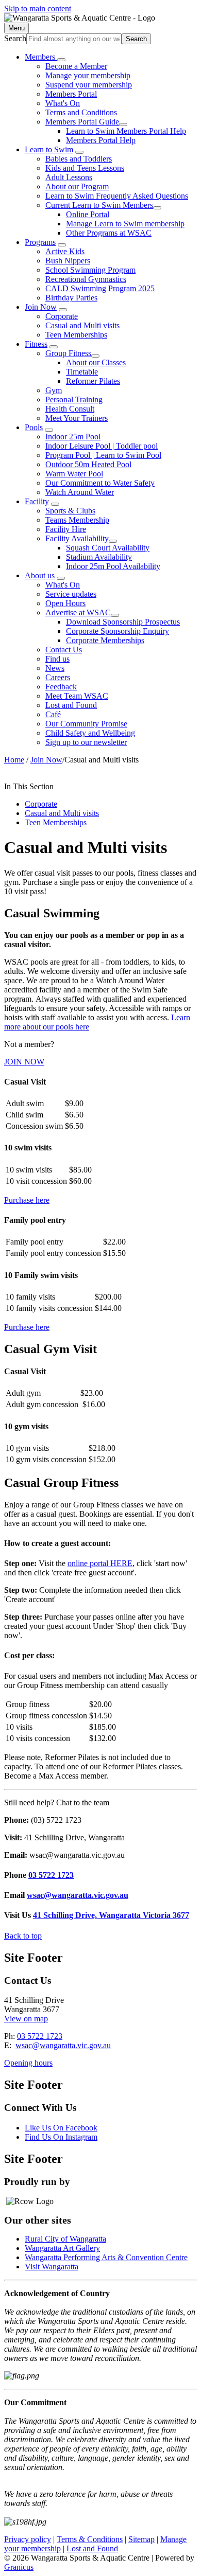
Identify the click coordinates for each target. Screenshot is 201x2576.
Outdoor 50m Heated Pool (88, 464)
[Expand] (61, 60)
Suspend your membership (89, 85)
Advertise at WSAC (78, 612)
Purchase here (27, 1200)
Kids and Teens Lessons (85, 168)
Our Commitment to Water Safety (100, 483)
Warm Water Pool (74, 474)
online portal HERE (100, 1563)
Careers (58, 677)
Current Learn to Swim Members (99, 205)
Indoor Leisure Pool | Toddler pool (102, 446)
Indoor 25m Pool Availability (113, 566)
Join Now (41, 307)
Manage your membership (88, 75)
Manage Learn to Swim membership (125, 224)
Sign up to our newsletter (86, 742)
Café (53, 714)
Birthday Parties (71, 298)
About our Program (77, 186)
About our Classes (96, 362)
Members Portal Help (101, 140)
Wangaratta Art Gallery (62, 2248)
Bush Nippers (68, 261)
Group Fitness (68, 353)
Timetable (82, 372)
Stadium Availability (99, 557)
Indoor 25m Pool (73, 437)
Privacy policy (28, 2539)
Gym (54, 390)
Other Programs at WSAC (109, 233)
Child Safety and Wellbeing (90, 733)
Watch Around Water (80, 492)
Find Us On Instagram (61, 2137)
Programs (40, 242)
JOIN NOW (24, 1062)
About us (40, 575)
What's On (63, 103)
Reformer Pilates (93, 381)
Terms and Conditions (81, 112)
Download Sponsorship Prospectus (123, 622)
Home (14, 760)
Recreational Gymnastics (86, 279)
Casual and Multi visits (82, 325)
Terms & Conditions (90, 2539)
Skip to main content (38, 8)
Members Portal (71, 94)
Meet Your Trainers (77, 418)
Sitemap (141, 2539)
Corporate (62, 316)
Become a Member (76, 66)
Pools (34, 427)
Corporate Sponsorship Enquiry (118, 631)
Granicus (19, 2567)
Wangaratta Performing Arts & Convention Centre (106, 2257)
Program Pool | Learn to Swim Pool (103, 455)
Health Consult (70, 409)
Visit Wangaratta (52, 2267)
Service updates (71, 594)
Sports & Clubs (70, 511)
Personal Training (74, 399)
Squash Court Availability (108, 548)
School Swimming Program (90, 270)
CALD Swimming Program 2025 (100, 288)
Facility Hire (66, 529)
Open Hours (65, 603)
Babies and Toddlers (79, 159)
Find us (57, 659)
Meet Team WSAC (77, 696)
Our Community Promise (86, 724)
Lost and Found (71, 705)
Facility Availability (77, 538)
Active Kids (65, 251)
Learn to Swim (49, 149)
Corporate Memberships (105, 640)
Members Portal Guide (82, 122)
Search (15, 38)
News (55, 668)
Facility (37, 501)
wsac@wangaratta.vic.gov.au (78, 1895)
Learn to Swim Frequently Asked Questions (117, 196)
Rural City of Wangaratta (65, 2239)
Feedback (61, 687)
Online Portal (88, 214)
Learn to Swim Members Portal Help (126, 131)
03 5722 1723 (51, 1875)
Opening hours (28, 2063)
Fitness (36, 344)
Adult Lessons (69, 177)
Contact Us (64, 650)
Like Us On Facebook (61, 2128)
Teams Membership (77, 520)
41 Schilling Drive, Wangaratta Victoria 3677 (111, 1915)
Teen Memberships (76, 335)
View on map (26, 2019)
